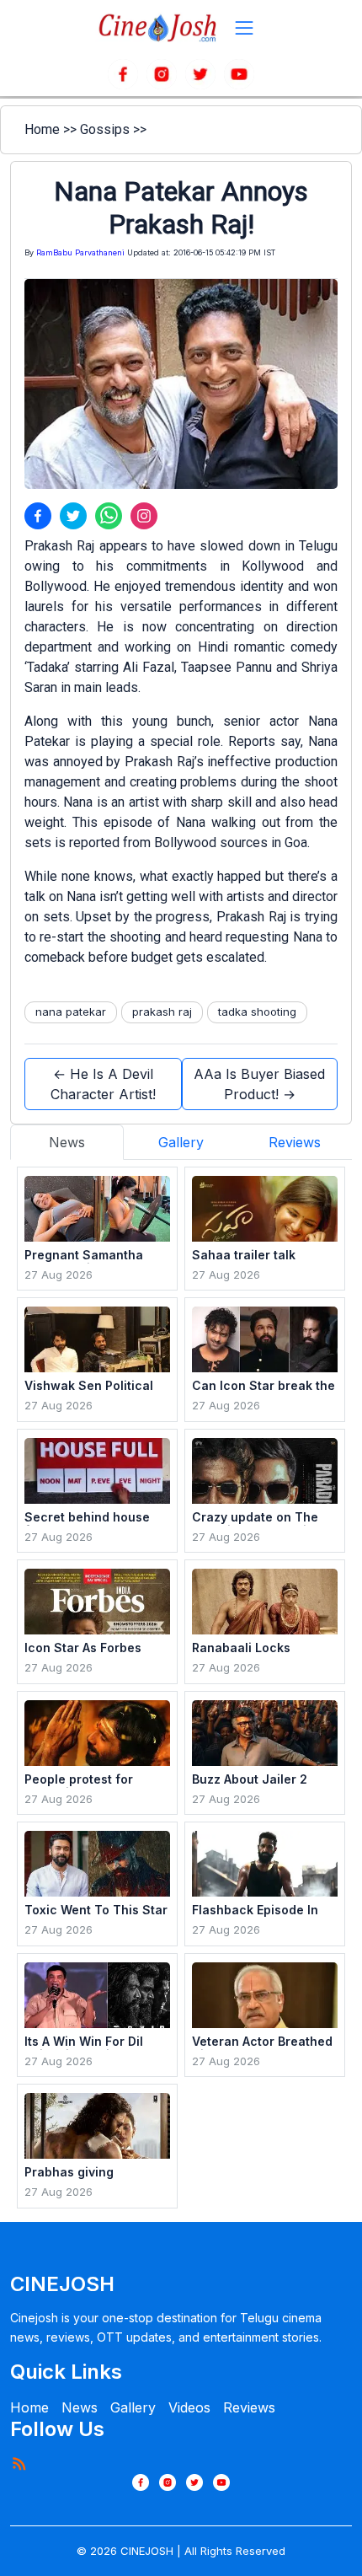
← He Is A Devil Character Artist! (103, 1084)
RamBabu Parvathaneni (80, 252)
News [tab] (67, 1142)
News (80, 2407)
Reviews (249, 2407)
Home (42, 129)
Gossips (105, 129)
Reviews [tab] (295, 1142)
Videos (189, 2407)
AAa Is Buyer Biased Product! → (259, 1084)
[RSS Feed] (19, 2463)
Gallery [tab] (181, 1142)
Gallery (133, 2407)
